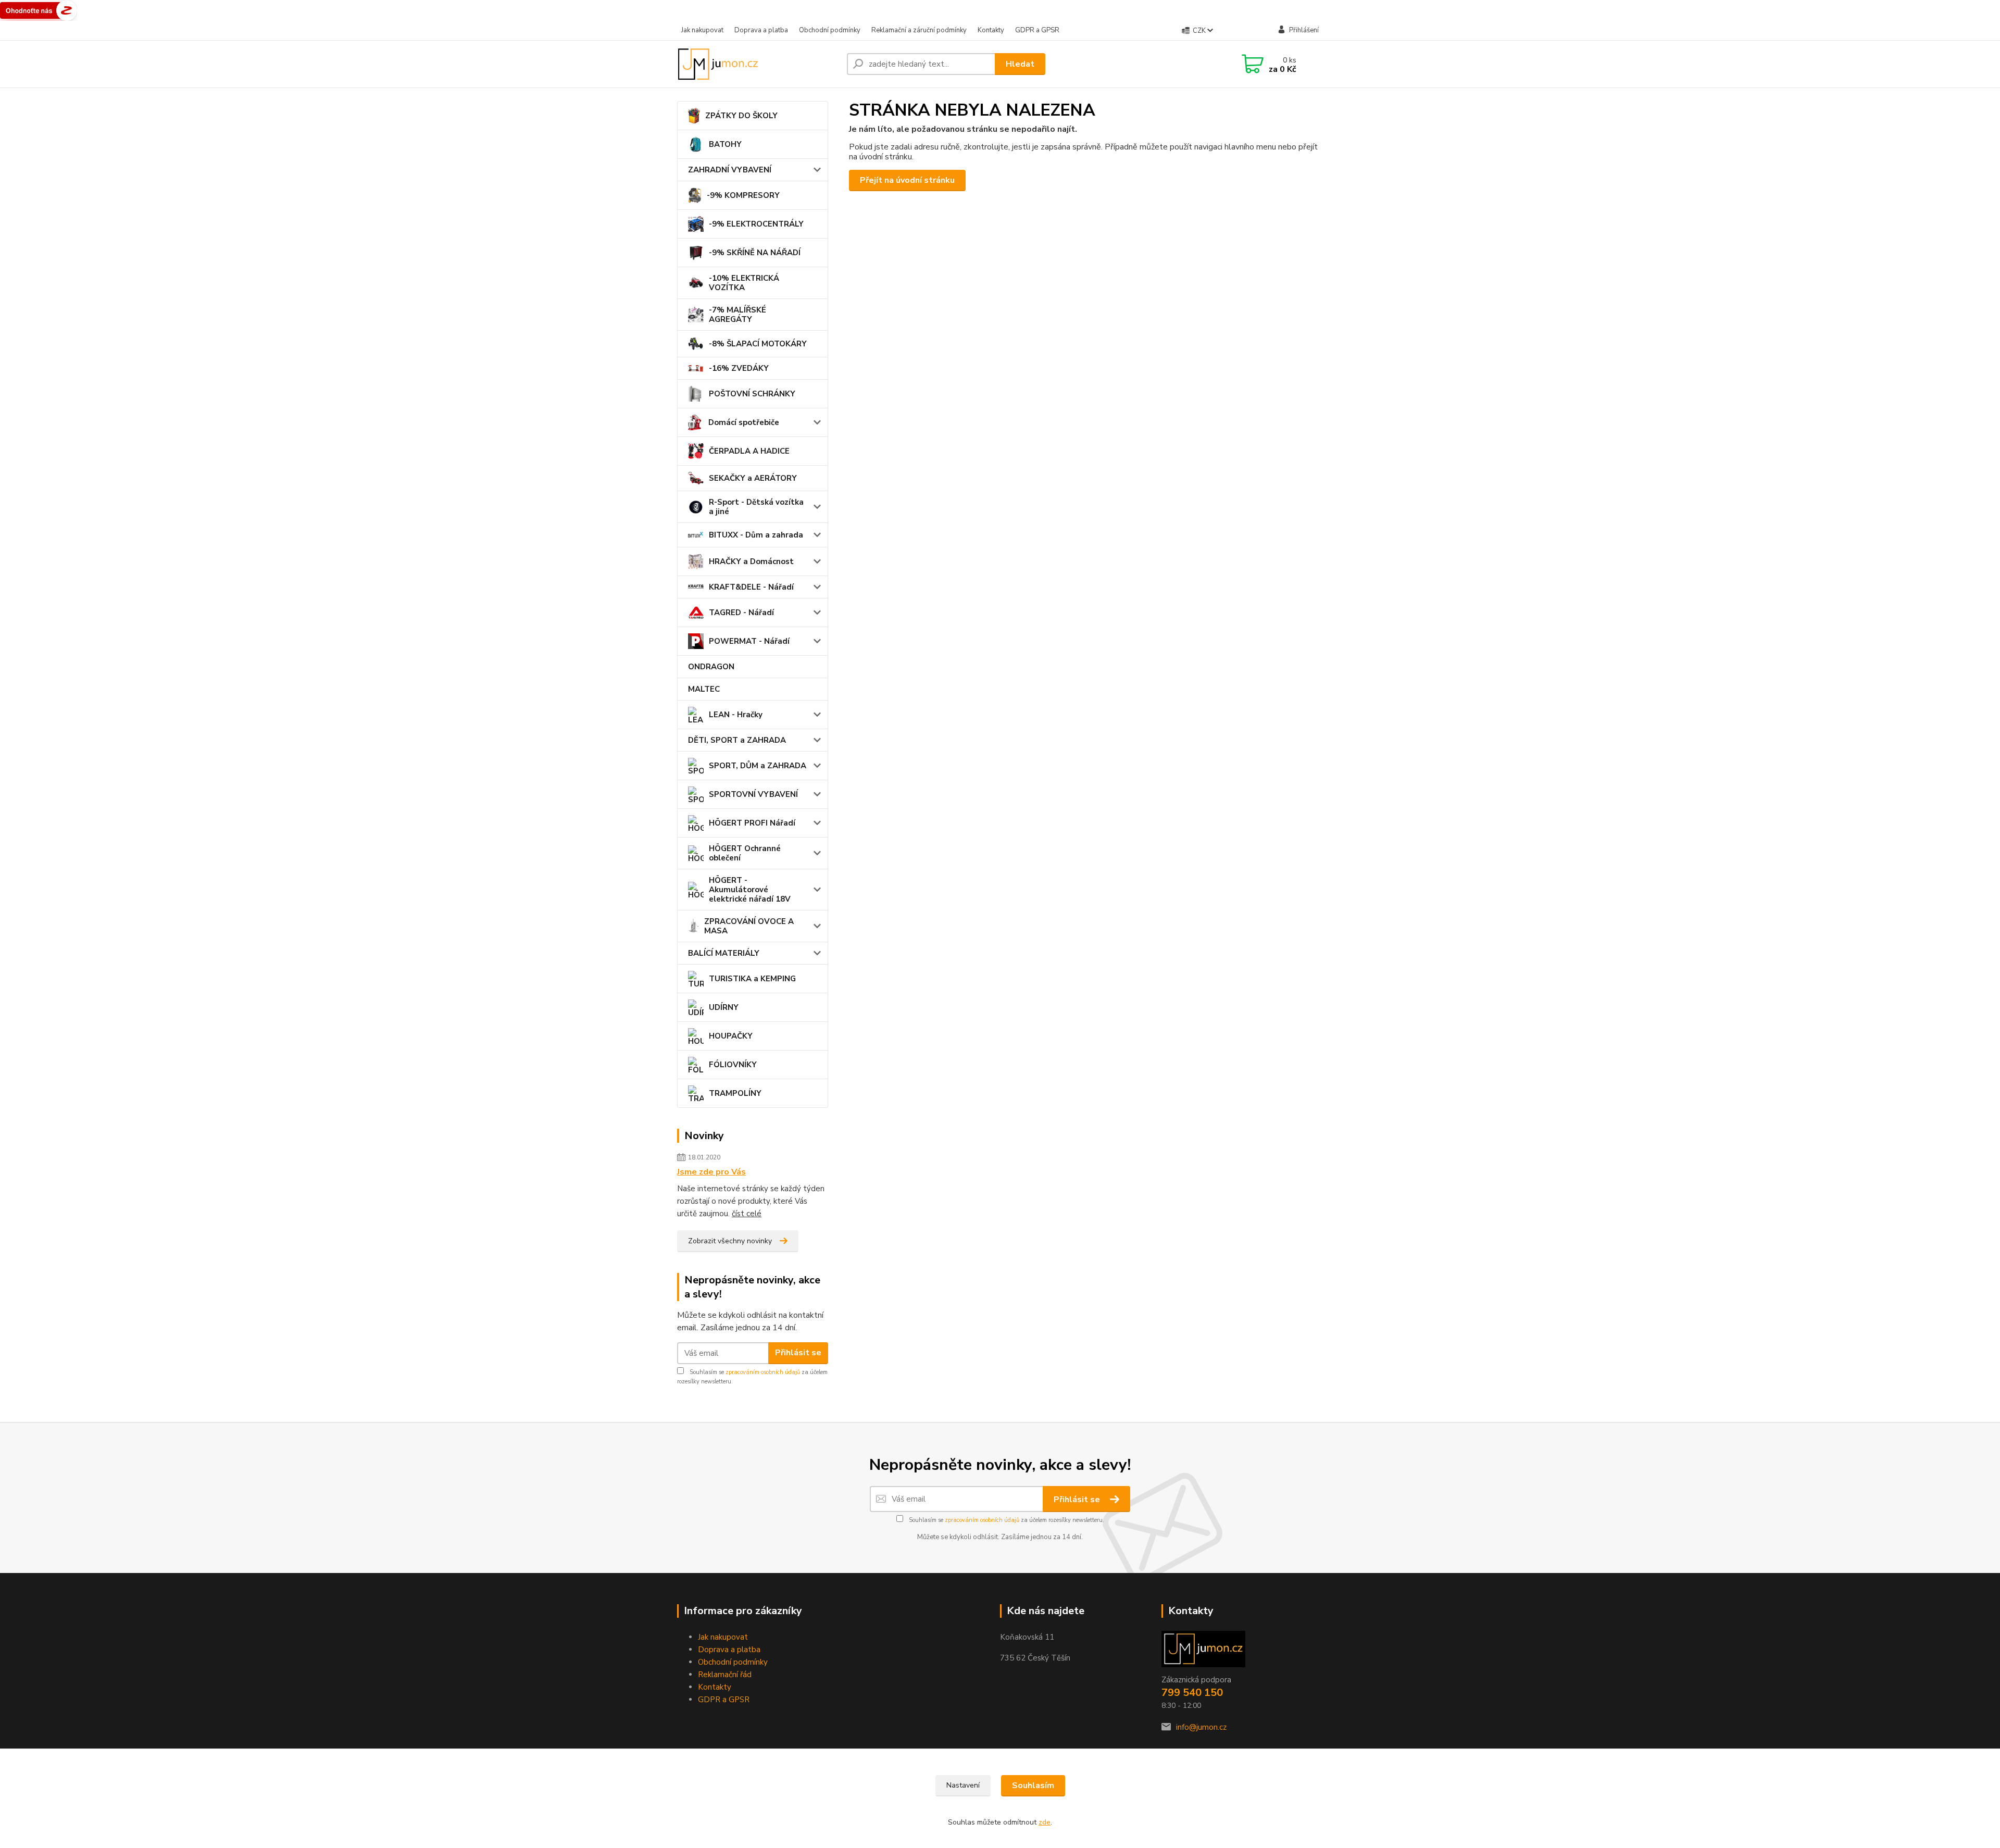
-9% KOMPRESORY (743, 195)
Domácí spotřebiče (744, 422)
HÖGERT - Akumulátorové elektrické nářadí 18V (750, 890)
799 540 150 (1192, 1693)
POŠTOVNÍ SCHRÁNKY (752, 394)
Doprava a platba (761, 30)
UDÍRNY (724, 1007)
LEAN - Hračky (736, 715)
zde (1045, 1822)
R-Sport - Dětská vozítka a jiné (756, 507)
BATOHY (725, 144)
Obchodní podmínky (830, 30)
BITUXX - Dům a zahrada (756, 535)
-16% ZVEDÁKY (739, 368)
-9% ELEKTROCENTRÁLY (756, 224)
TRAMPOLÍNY (735, 1093)
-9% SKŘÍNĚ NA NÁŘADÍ (755, 253)
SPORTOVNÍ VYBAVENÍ (753, 794)
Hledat (1020, 64)
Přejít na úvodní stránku (907, 180)
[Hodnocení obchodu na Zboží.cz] (39, 10)
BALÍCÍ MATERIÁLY (724, 953)
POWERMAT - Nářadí (749, 641)
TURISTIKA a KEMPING (752, 979)
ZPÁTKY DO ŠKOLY (741, 116)
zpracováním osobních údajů (763, 1372)
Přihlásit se (798, 1353)
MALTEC (704, 689)
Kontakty (991, 30)
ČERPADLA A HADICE (749, 451)
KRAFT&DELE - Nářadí (751, 587)
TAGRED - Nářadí (741, 613)
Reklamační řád (725, 1675)
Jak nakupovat (702, 30)
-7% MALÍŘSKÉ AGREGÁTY (737, 315)
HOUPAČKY (731, 1036)
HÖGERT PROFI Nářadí (752, 823)
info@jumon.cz (1201, 1727)
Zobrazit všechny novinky (730, 1241)
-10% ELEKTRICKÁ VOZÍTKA (744, 283)
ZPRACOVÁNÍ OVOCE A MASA (749, 926)
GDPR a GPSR (1037, 30)
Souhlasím (1033, 1785)
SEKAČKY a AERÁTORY (753, 478)
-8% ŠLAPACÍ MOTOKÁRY (758, 344)
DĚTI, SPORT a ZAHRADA (737, 740)
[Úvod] (758, 64)
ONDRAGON (711, 667)
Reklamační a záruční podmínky (919, 30)
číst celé (747, 1214)
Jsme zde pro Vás (711, 1172)
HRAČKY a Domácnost (751, 561)
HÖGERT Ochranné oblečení (745, 853)
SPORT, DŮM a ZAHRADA (758, 766)
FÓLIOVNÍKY (733, 1065)
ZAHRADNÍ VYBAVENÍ (730, 170)
